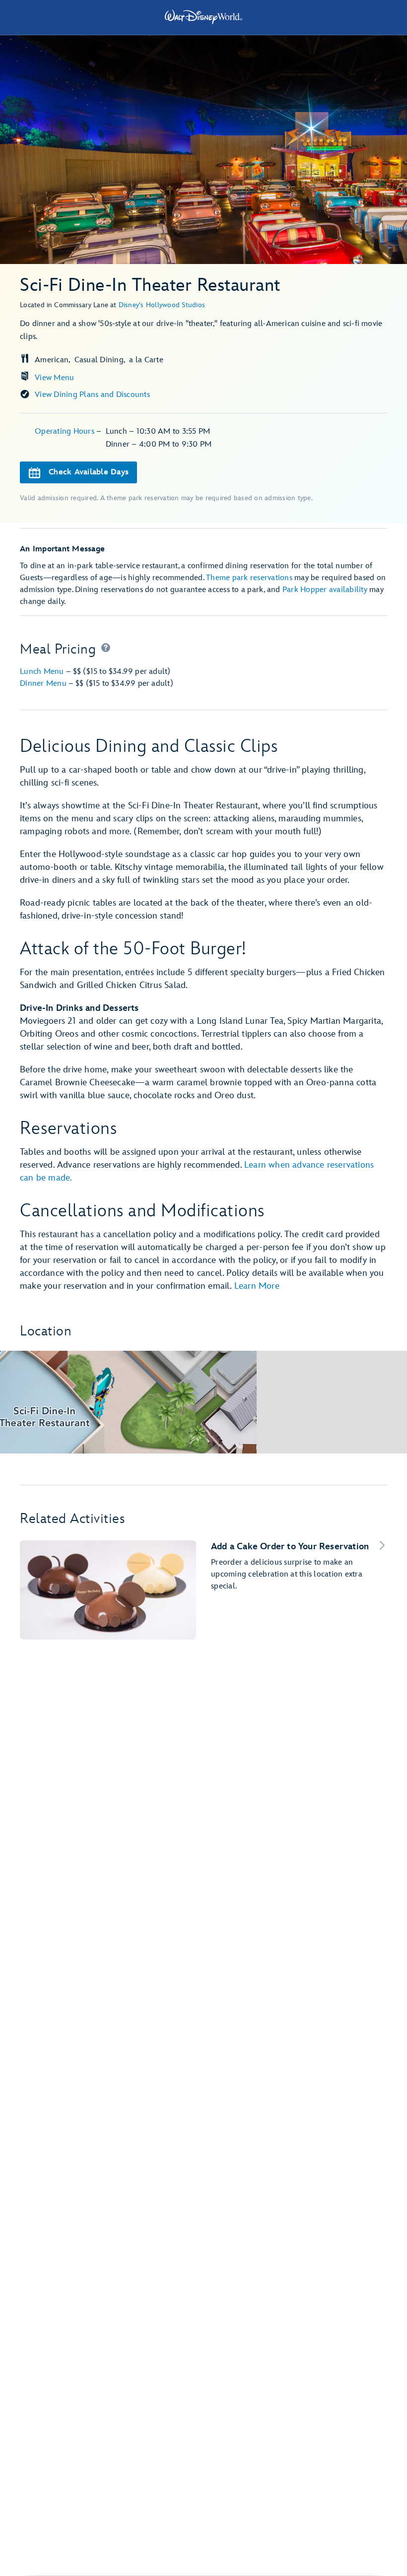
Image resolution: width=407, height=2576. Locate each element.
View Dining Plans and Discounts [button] (92, 395)
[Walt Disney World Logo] (203, 17)
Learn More (257, 1286)
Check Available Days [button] (89, 472)
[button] (106, 650)
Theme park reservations (249, 578)
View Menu (54, 378)
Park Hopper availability (325, 590)
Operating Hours (66, 431)
